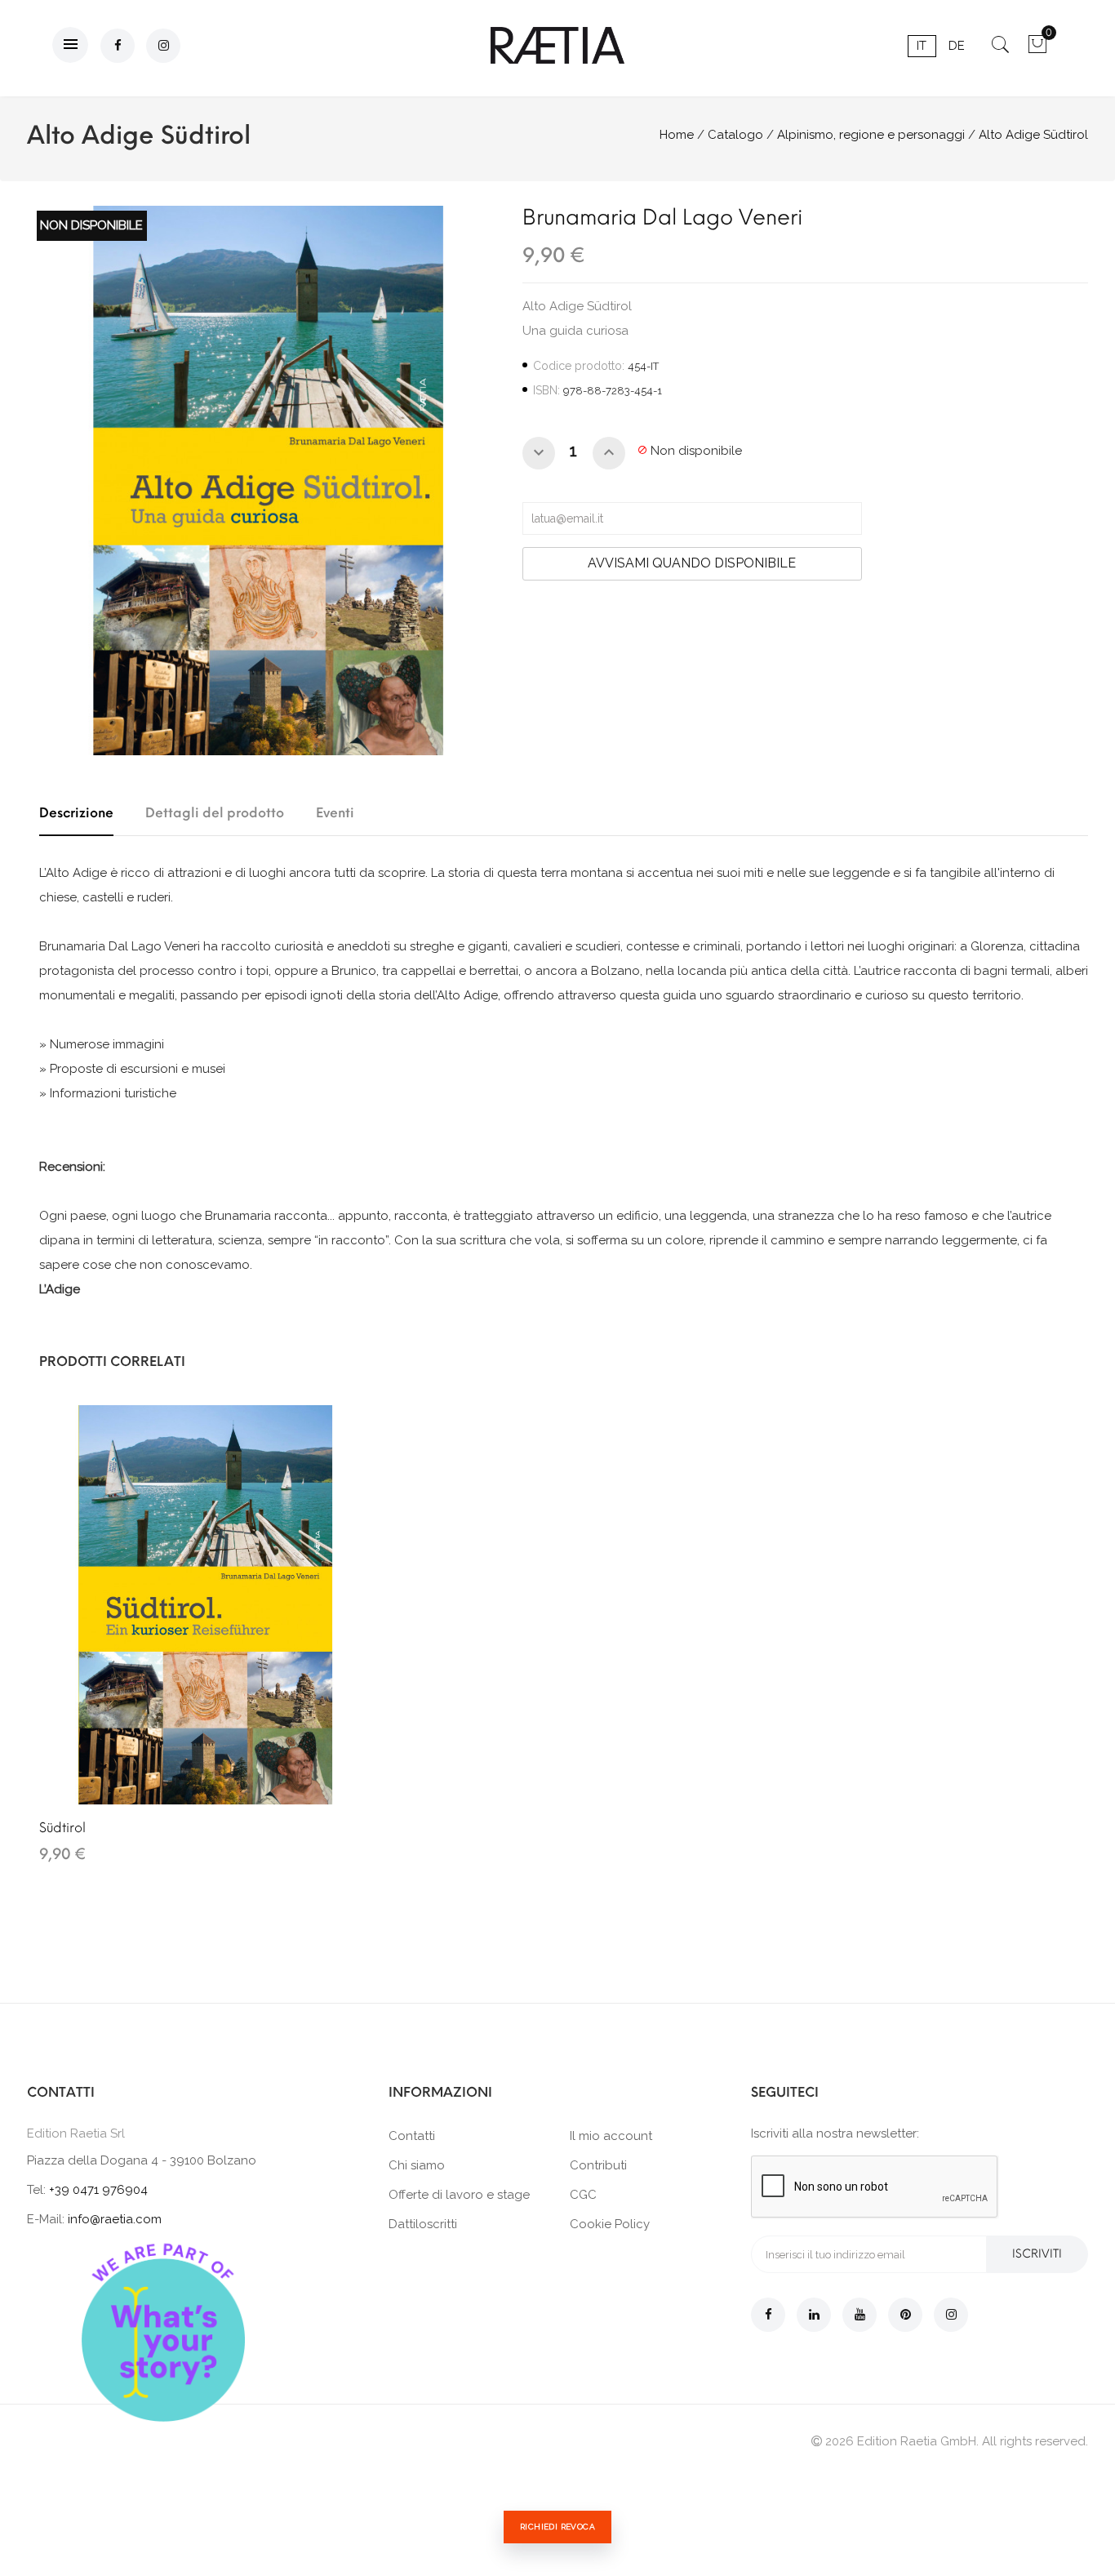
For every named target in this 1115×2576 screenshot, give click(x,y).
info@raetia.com (115, 2219)
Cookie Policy (610, 2224)
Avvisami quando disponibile (692, 563)
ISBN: (546, 390)
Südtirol (62, 1828)
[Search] (1000, 50)
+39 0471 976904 (98, 2190)
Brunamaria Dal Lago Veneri (662, 217)
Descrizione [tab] (76, 813)
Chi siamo (417, 2165)
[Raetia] (557, 45)
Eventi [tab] (335, 813)
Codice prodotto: (579, 366)
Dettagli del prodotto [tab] (215, 813)
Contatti (412, 2136)
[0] (1037, 50)
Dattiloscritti (423, 2224)
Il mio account (611, 2136)
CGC (583, 2195)
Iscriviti (1037, 2254)
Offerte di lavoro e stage (459, 2195)
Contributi (598, 2165)
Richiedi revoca (557, 2527)
